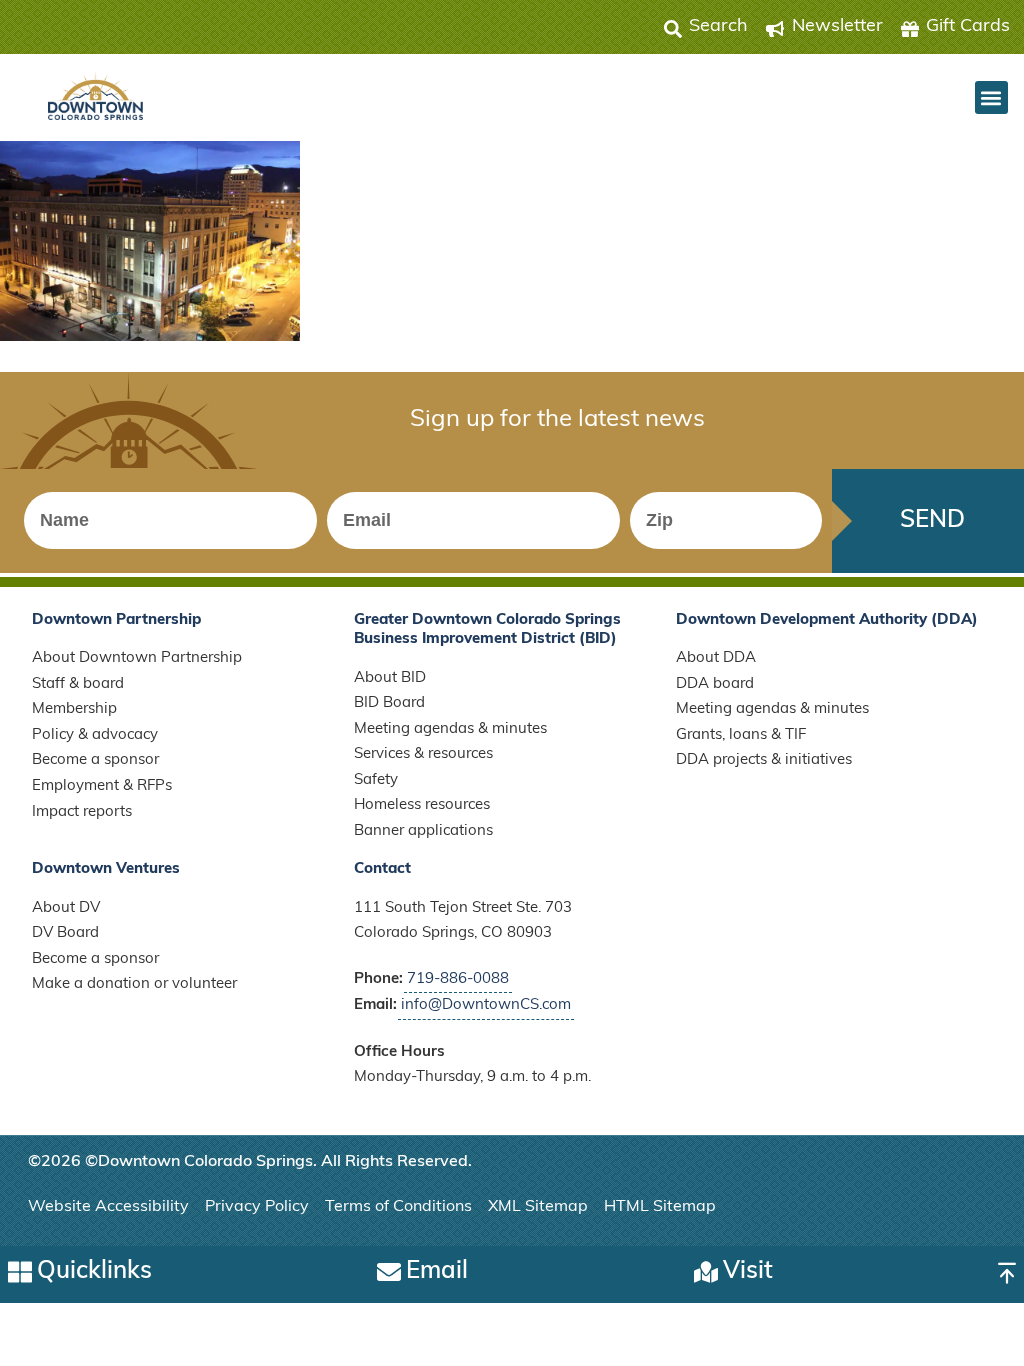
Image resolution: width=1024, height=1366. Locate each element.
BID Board (389, 703)
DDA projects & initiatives (764, 760)
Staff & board (78, 684)
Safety (376, 780)
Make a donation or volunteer (134, 984)
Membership (74, 709)
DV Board (65, 933)
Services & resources (423, 754)
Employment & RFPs (102, 786)
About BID (390, 678)
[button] (991, 97)
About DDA (716, 658)
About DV (66, 908)
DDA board (715, 684)
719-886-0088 (458, 979)
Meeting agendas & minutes (450, 729)
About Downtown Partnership (137, 658)
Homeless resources (422, 805)
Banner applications (423, 831)
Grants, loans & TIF (741, 735)
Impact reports (82, 812)
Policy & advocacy (95, 735)
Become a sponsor (95, 760)
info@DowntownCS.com (486, 1005)
